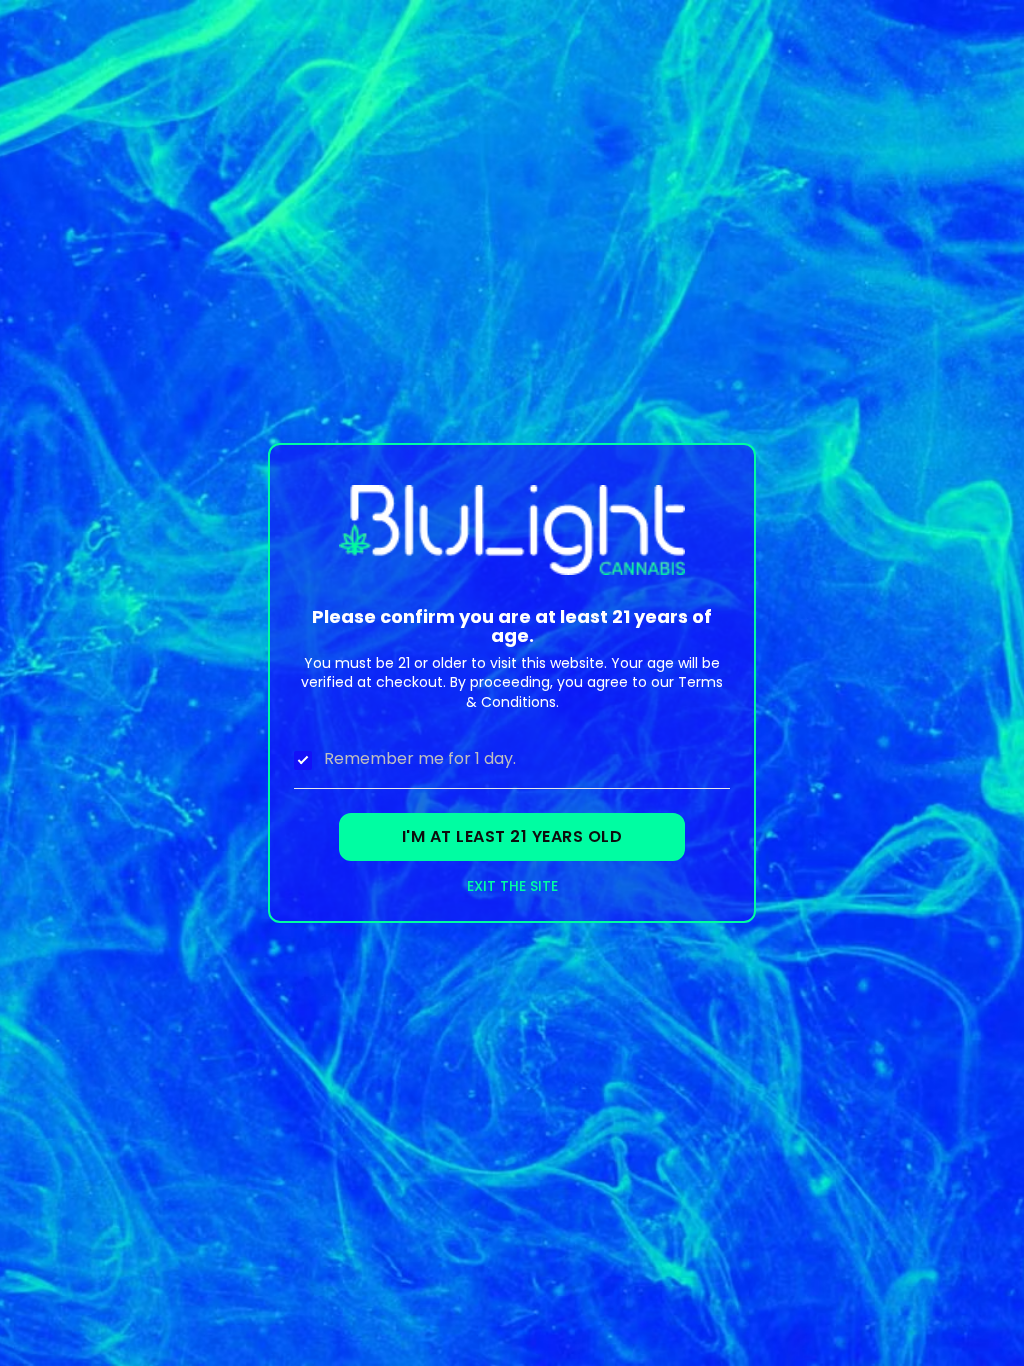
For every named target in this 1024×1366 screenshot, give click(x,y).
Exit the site (512, 886)
